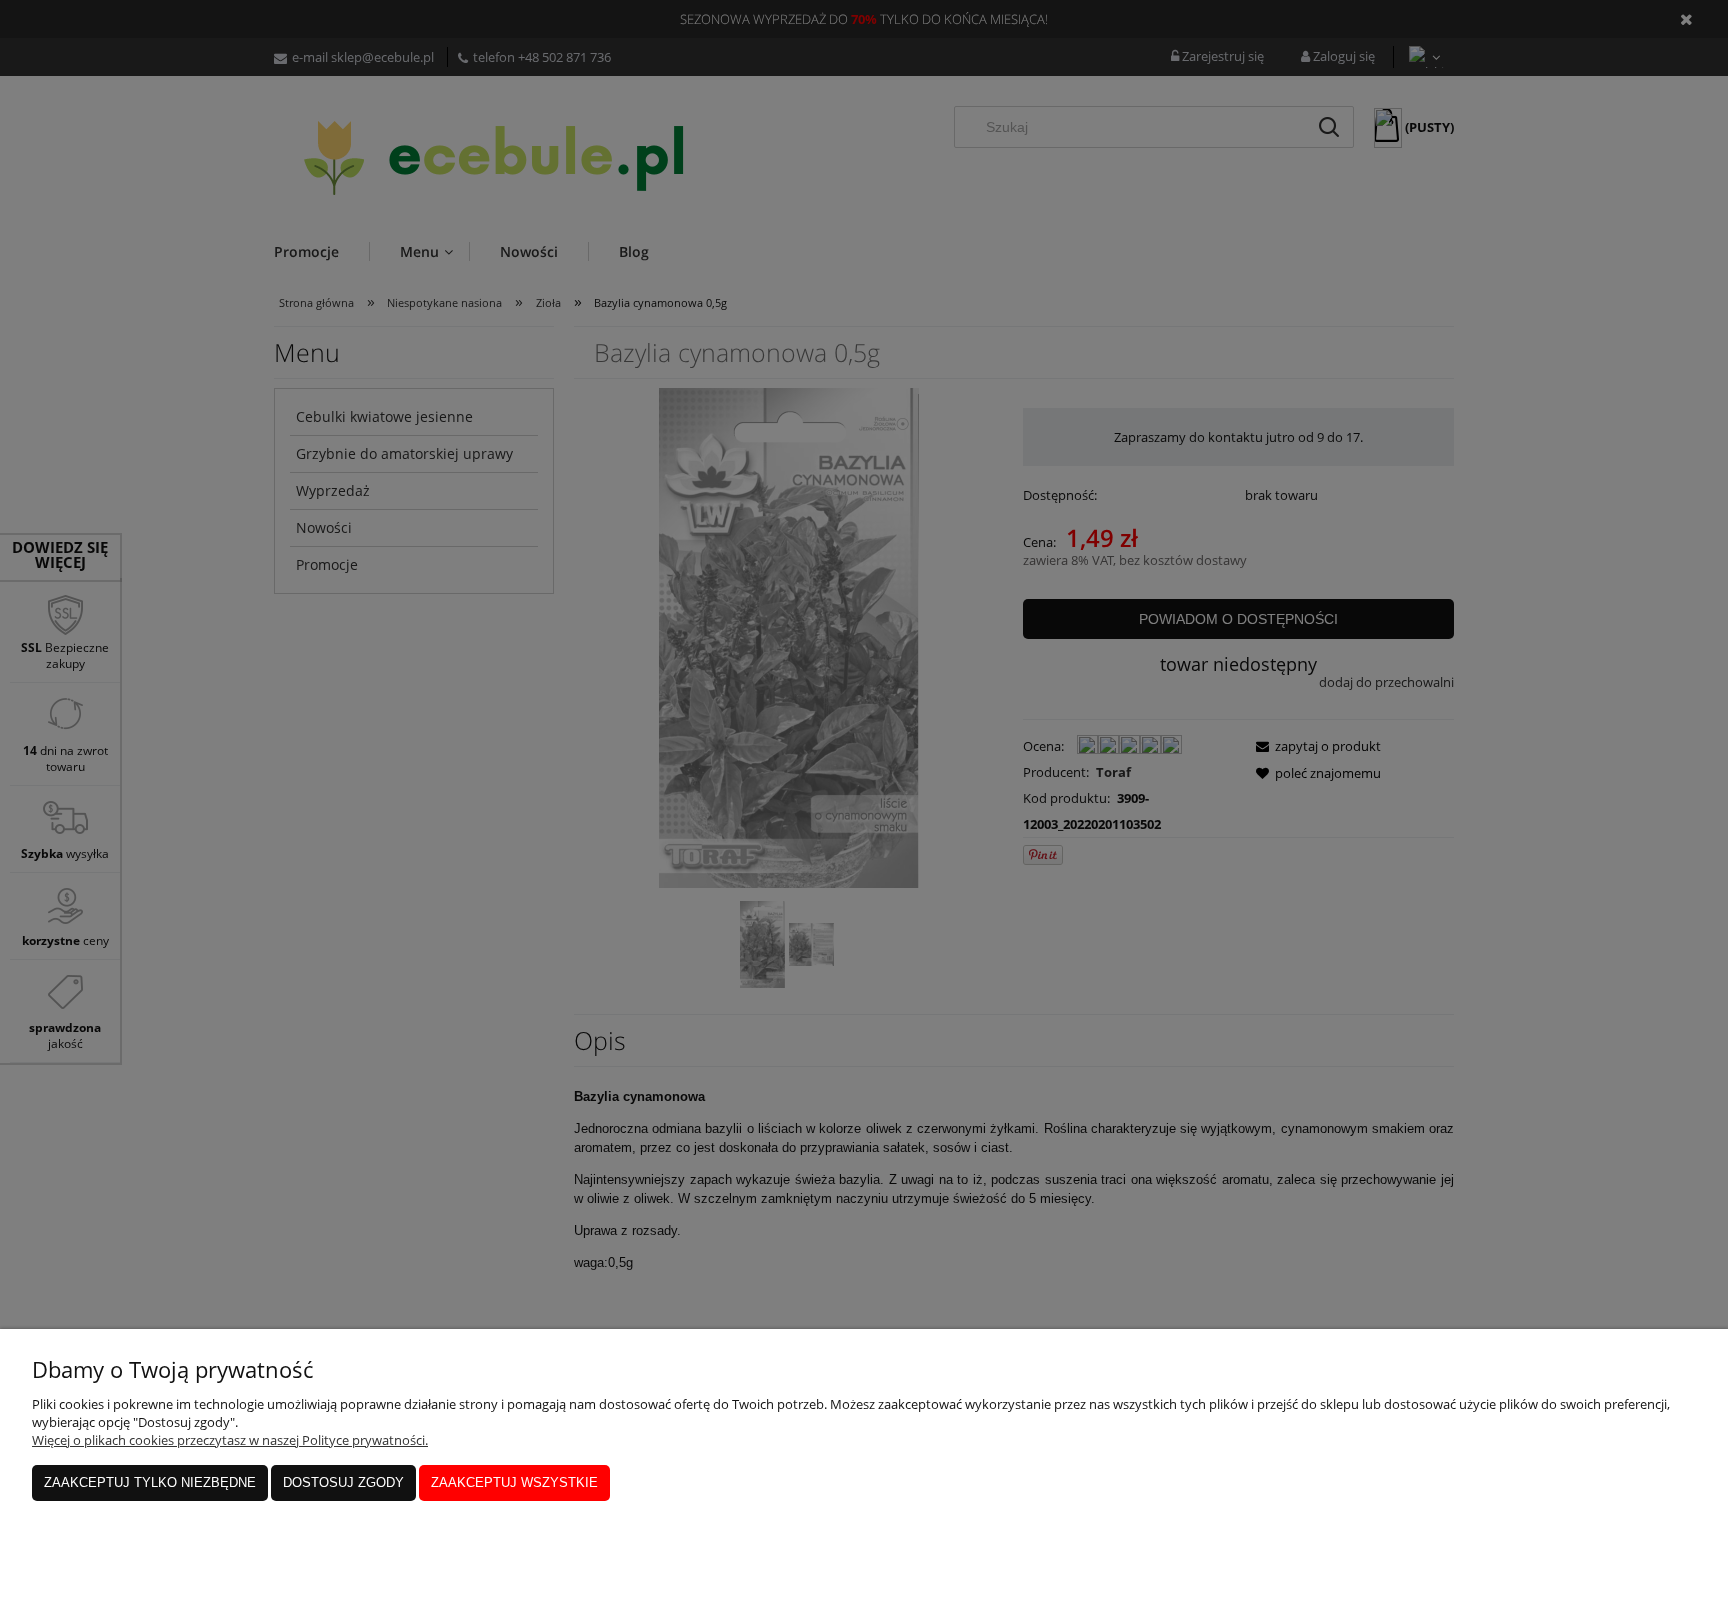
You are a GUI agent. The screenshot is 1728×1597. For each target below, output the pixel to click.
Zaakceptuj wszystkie (514, 1482)
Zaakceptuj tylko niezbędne (150, 1482)
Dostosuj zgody (343, 1482)
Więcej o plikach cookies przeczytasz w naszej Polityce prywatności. (230, 1440)
